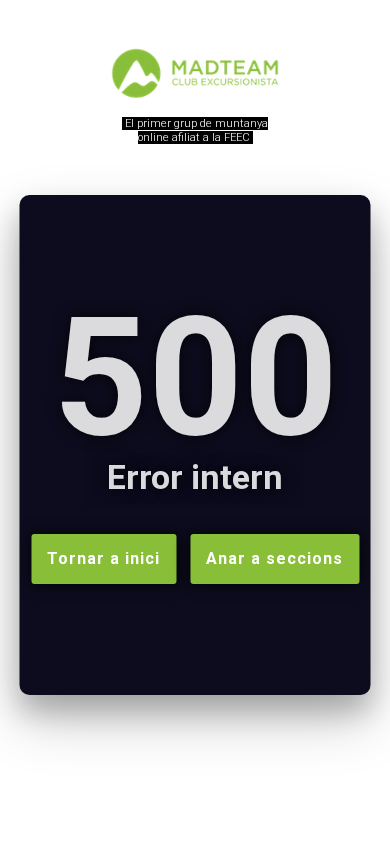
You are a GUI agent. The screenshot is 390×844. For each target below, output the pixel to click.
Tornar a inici (103, 558)
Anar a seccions (274, 558)
